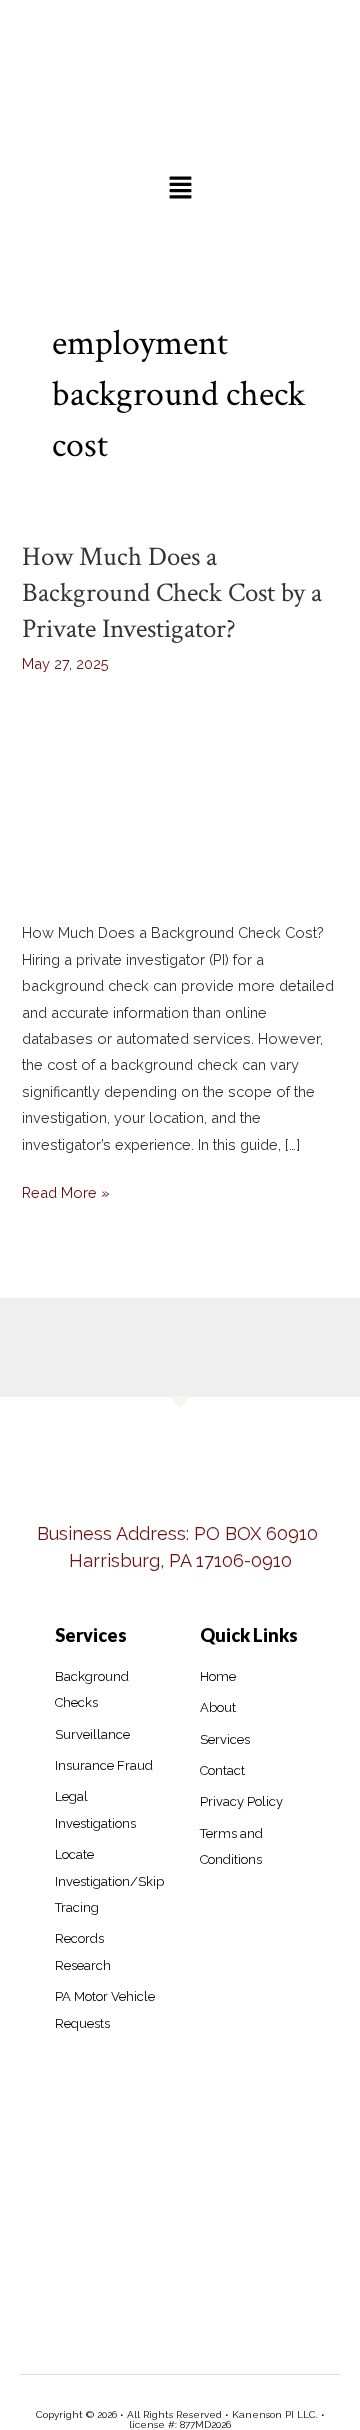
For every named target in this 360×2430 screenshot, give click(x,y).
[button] (180, 190)
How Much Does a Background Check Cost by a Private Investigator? (172, 592)
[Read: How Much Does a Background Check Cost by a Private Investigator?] (179, 791)
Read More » (66, 1190)
